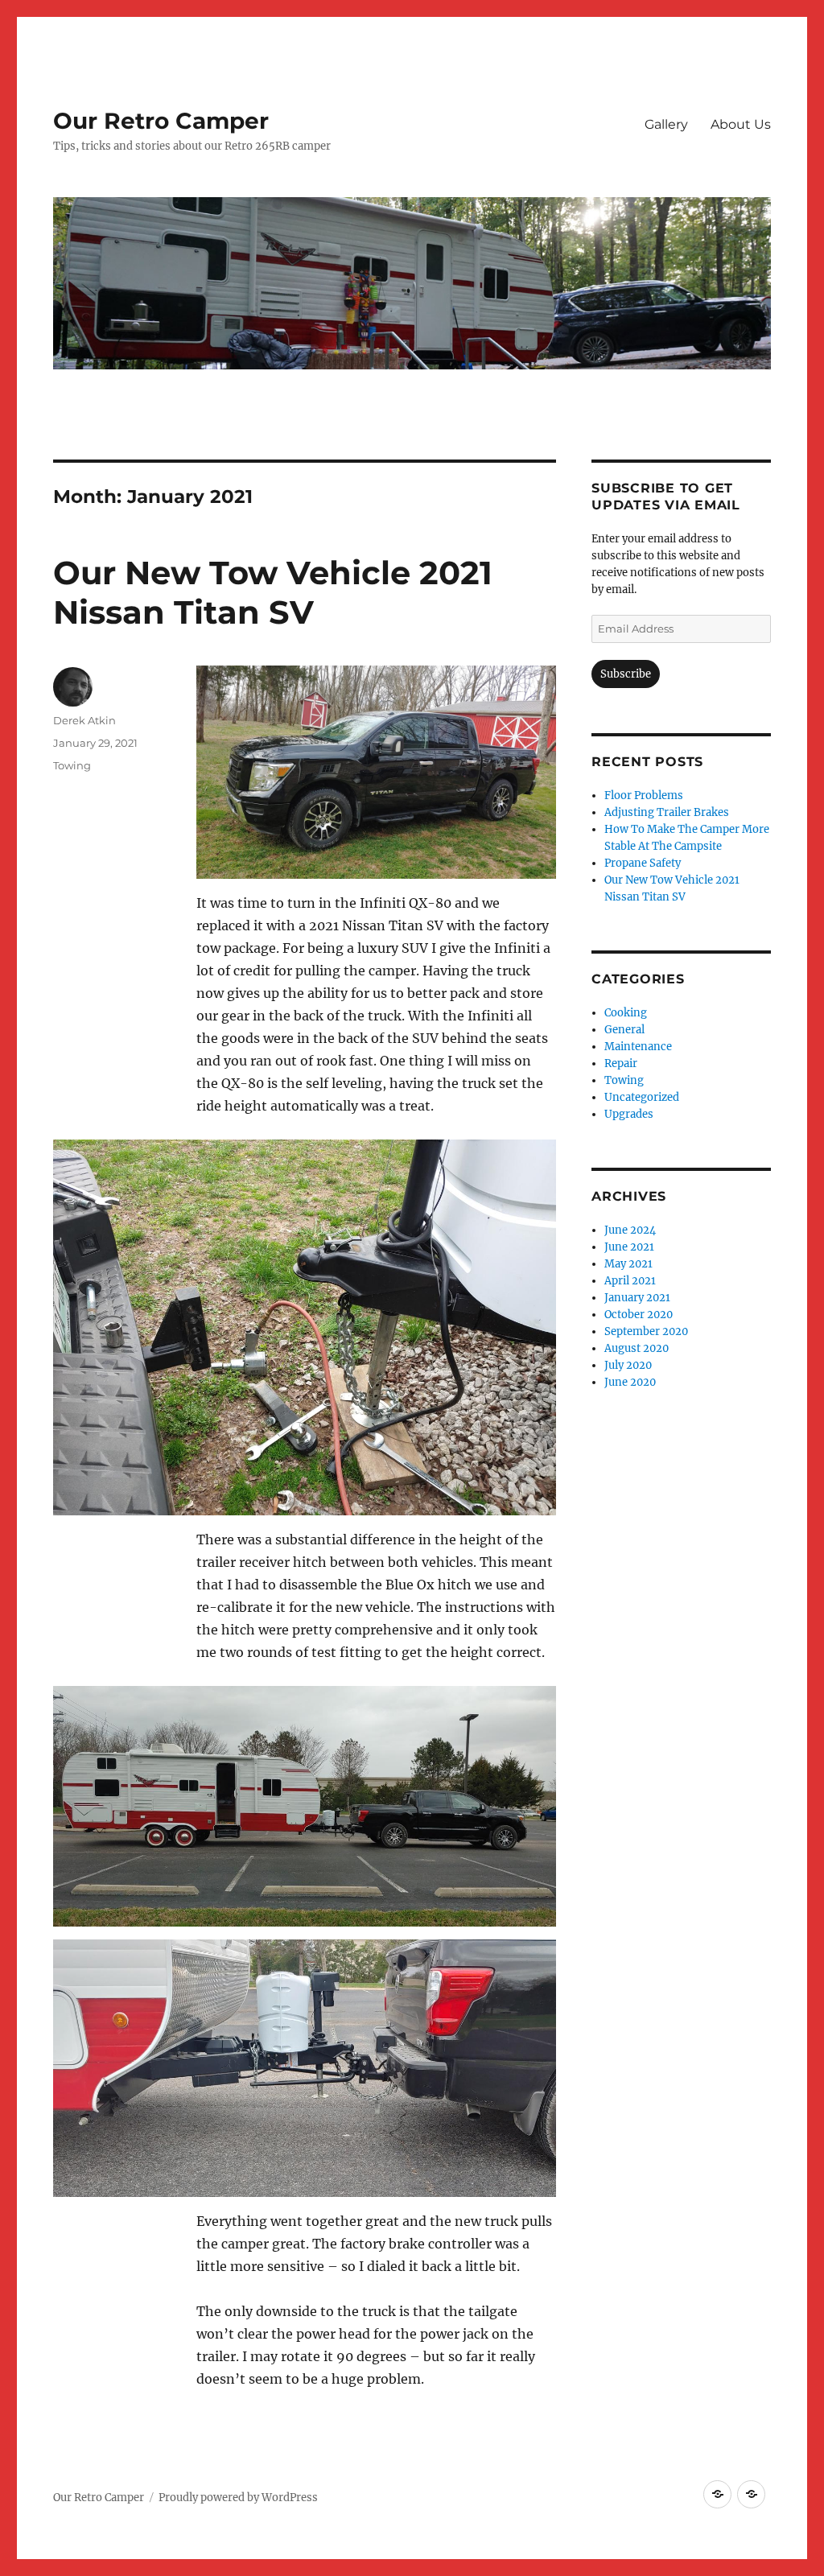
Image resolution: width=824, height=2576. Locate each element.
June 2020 (630, 1382)
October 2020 (639, 1315)
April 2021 (630, 1281)
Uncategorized (642, 1097)
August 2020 (637, 1348)
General (624, 1030)
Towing (72, 765)
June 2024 (630, 1230)
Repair (621, 1063)
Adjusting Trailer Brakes (667, 812)
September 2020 (646, 1331)
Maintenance (638, 1047)
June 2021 (629, 1247)
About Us (741, 124)
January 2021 (637, 1298)
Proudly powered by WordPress (238, 2498)
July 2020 (628, 1365)
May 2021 (628, 1264)
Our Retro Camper (161, 121)
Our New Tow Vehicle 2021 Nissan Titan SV (273, 592)
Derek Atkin (84, 720)
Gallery (666, 124)
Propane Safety (643, 863)
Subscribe (626, 674)
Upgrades (629, 1114)
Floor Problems (644, 795)
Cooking (626, 1013)
